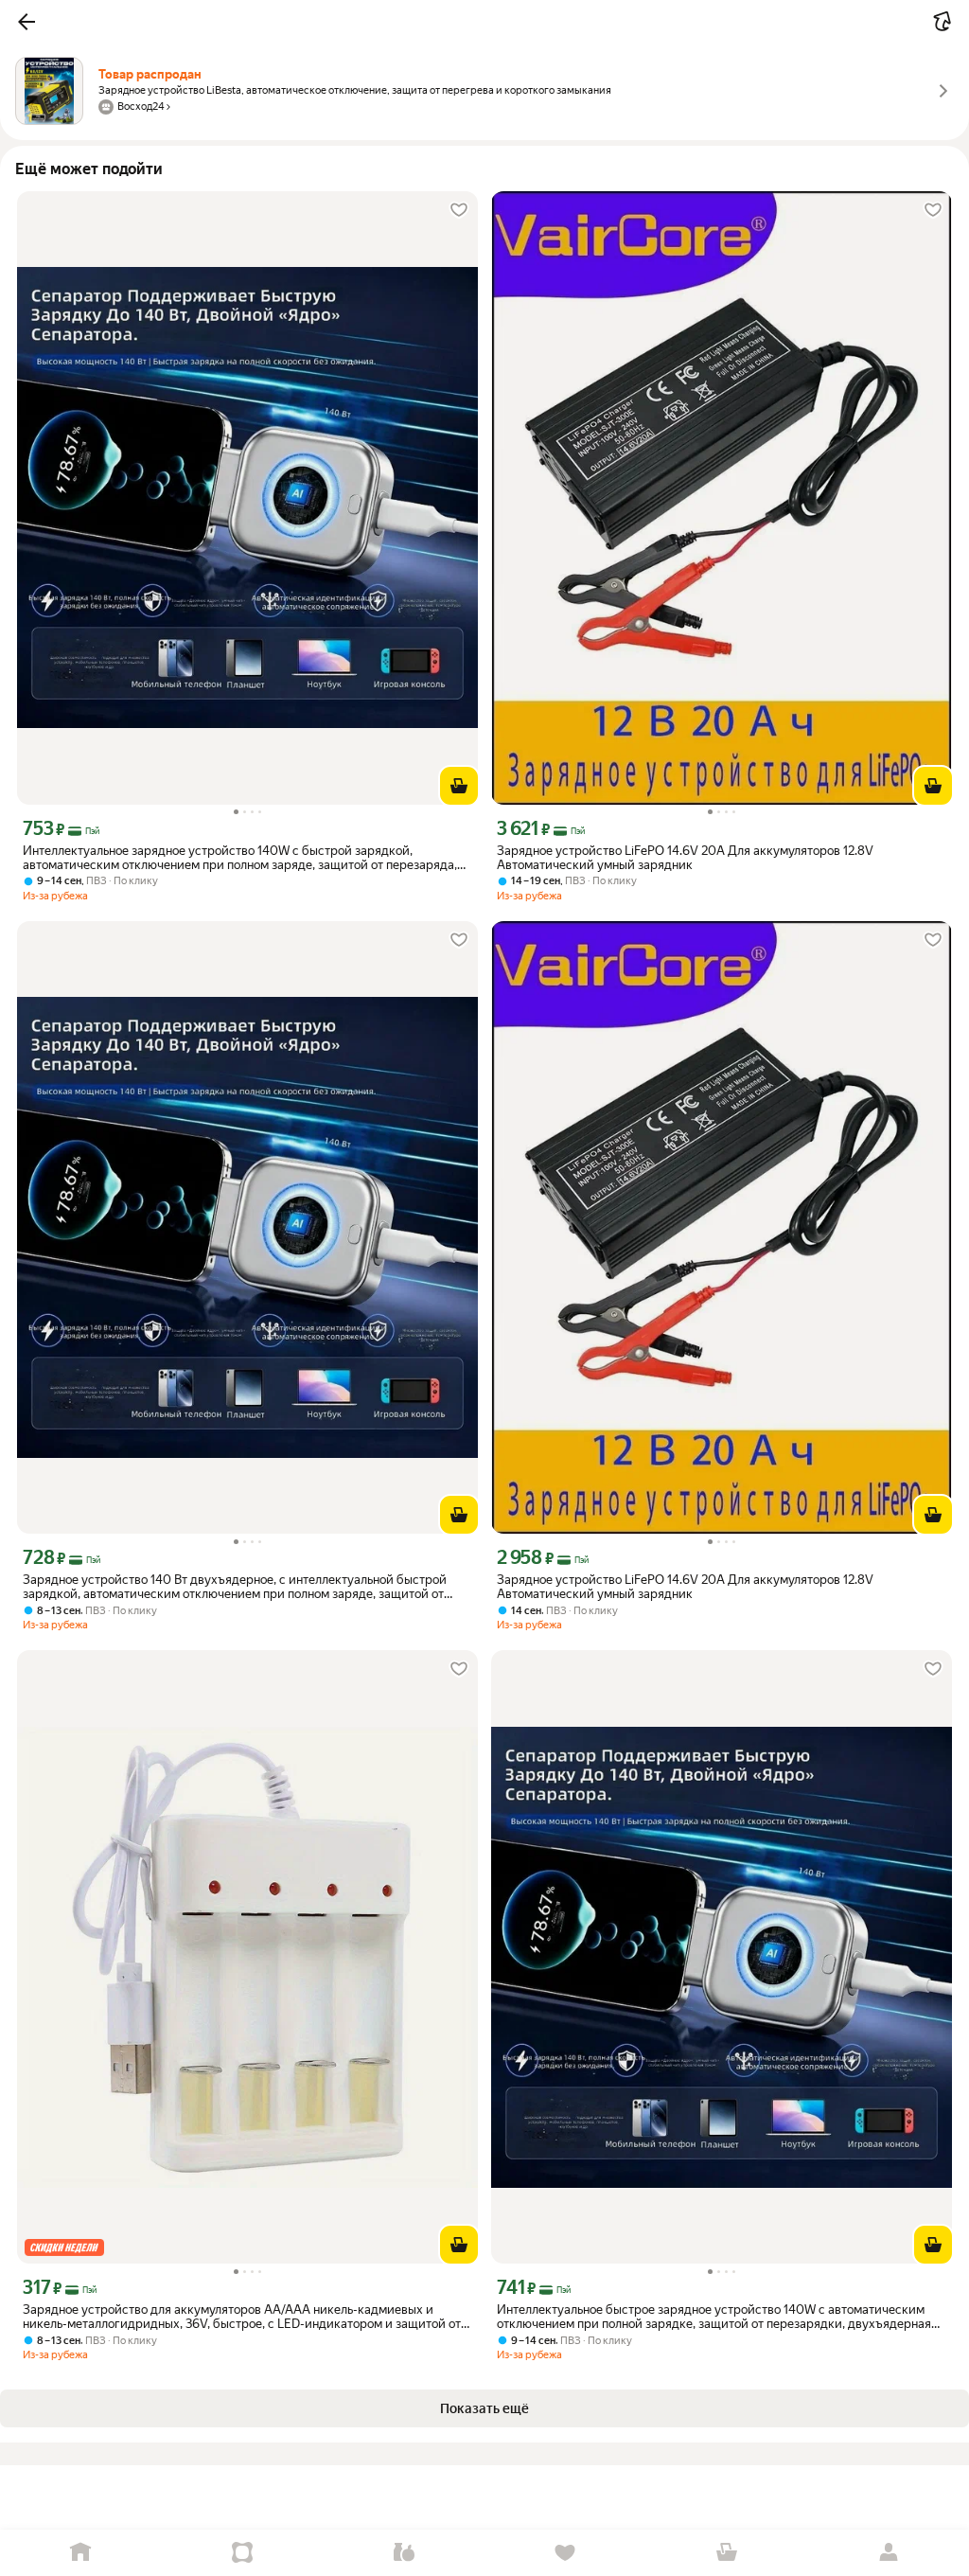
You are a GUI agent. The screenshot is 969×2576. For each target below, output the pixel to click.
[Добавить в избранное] (459, 210)
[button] (26, 22)
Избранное (565, 2553)
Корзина (727, 2553)
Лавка (404, 2553)
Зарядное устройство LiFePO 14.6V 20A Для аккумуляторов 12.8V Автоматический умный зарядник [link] (685, 858)
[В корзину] (459, 786)
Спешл (243, 2553)
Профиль (888, 2553)
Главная (81, 2553)
